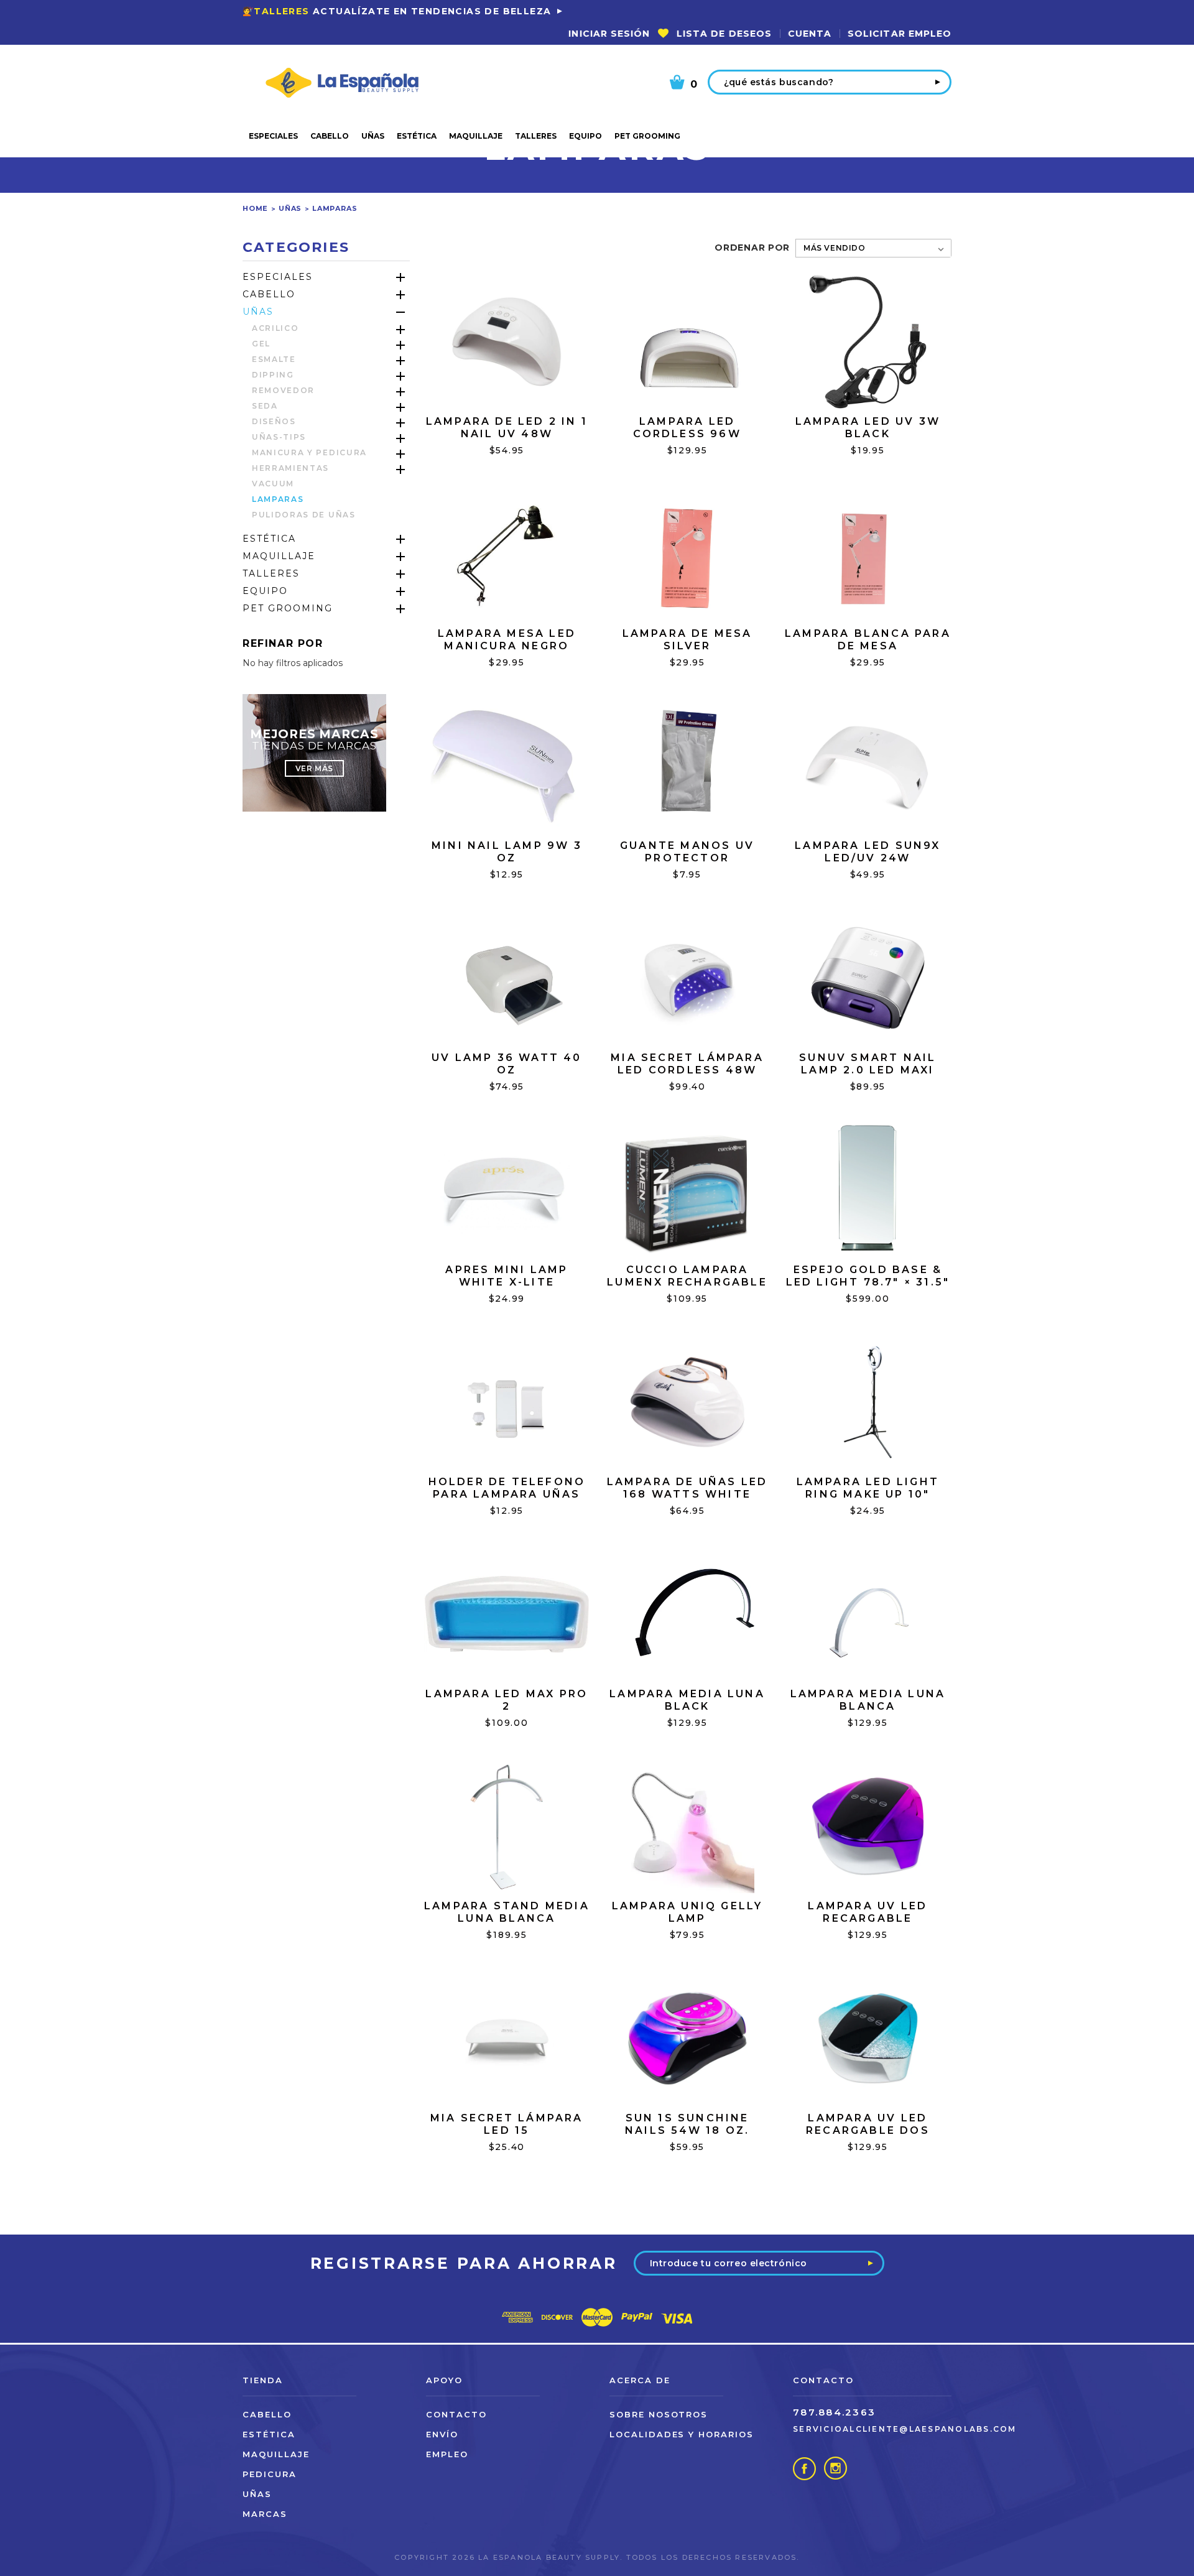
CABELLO (330, 136)
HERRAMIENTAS (290, 468)
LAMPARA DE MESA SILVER (687, 640)
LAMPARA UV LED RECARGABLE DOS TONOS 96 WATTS (868, 2130)
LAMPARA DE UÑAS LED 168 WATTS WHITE (687, 1488)
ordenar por (752, 248)
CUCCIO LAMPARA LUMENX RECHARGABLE (687, 1276)
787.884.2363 (834, 2412)
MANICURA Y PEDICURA (309, 452)
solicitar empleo (900, 34)
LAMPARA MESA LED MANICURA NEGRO (507, 640)
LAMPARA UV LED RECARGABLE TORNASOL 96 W (868, 1918)
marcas (265, 2514)
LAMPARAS (335, 208)
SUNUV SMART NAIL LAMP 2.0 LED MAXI (868, 1064)
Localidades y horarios (682, 2434)
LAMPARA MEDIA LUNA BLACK (687, 1700)
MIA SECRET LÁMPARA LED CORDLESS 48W (687, 1064)
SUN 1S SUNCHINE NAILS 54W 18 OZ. (687, 2124)
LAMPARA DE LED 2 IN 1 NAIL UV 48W (507, 428)
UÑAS (373, 136)
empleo (447, 2454)
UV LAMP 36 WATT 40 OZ (507, 1064)
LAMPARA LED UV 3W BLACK (868, 428)
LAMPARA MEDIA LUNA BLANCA (868, 1700)
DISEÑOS (274, 421)
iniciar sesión (609, 34)
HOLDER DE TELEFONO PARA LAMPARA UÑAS (507, 1488)
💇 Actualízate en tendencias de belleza (397, 11)
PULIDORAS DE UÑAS (304, 515)
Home (255, 208)
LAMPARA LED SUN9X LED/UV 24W (868, 852)
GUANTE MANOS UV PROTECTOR (687, 852)
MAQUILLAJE (476, 136)
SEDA (265, 406)
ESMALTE (274, 359)
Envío (442, 2434)
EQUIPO (585, 136)
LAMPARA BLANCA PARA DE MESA (868, 640)
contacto (456, 2414)
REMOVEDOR (283, 390)
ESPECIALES (273, 136)
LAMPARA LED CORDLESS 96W (687, 428)
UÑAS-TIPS (279, 437)
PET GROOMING (647, 136)
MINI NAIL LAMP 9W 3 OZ (507, 852)
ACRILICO (275, 328)
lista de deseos (724, 34)
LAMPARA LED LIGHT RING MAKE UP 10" (868, 1488)
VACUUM (273, 484)
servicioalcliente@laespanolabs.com (905, 2429)
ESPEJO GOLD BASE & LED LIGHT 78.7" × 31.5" (868, 1276)
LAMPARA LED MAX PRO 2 (507, 1700)
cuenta (810, 34)
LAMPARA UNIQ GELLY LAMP (687, 1912)
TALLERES (536, 136)
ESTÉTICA (417, 136)
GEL (261, 344)
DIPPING (273, 375)
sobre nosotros (659, 2414)
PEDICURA (270, 2474)
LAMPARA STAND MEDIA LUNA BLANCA (507, 1912)
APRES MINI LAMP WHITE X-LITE (507, 1276)
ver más (314, 768)
